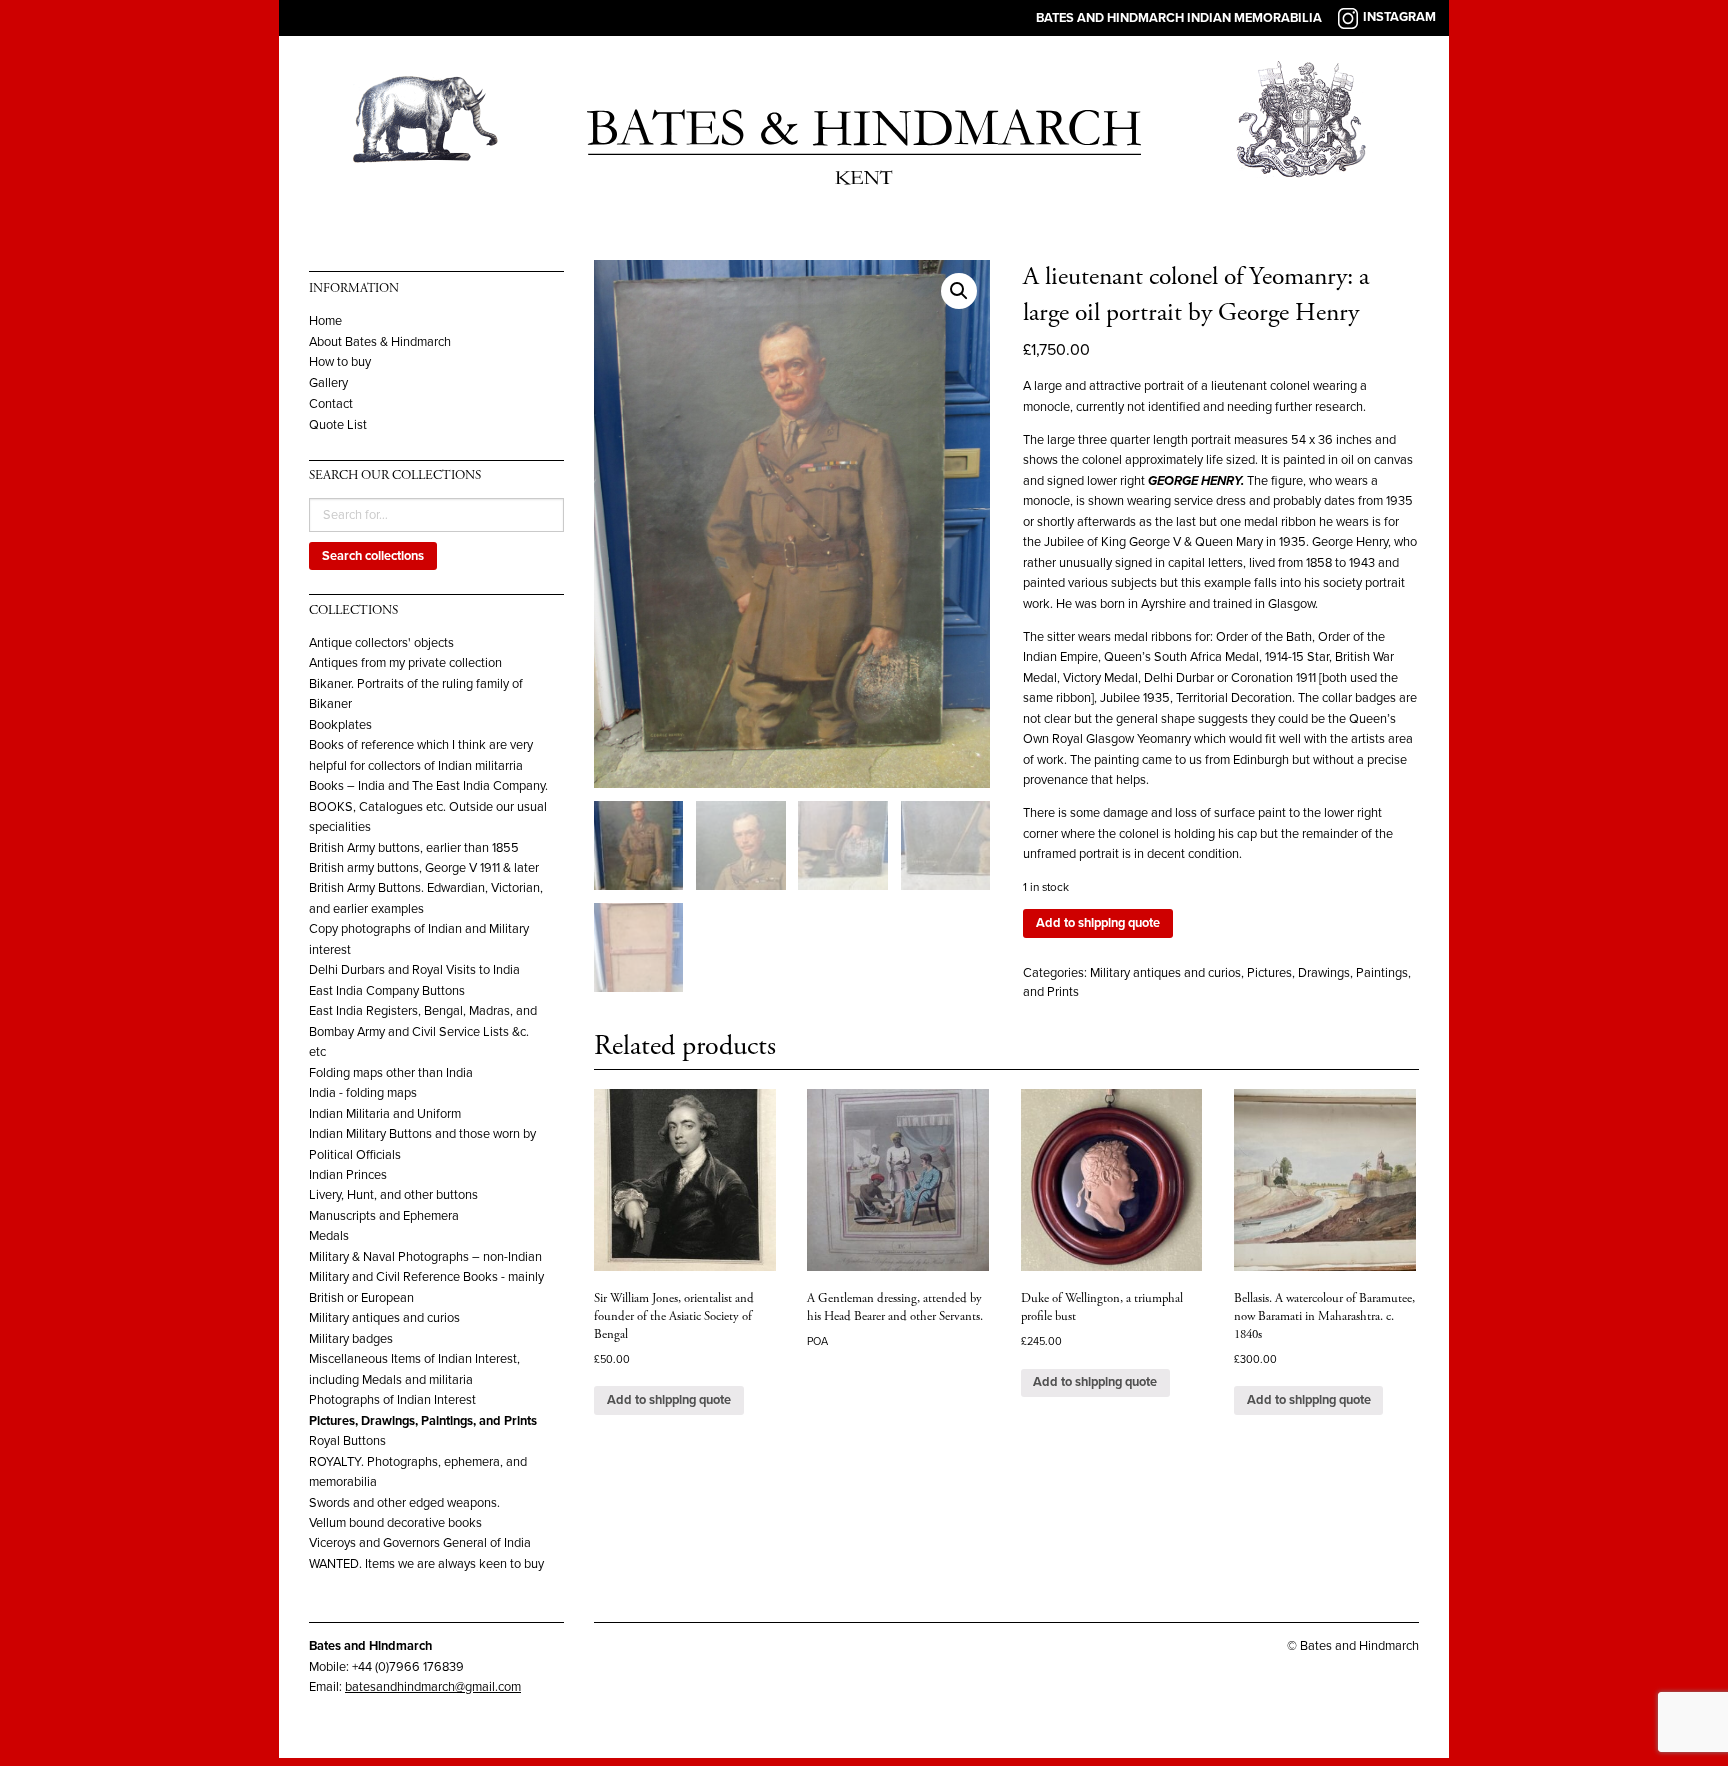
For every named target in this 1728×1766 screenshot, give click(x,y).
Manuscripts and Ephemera (384, 1216)
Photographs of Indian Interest (392, 1400)
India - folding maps (363, 1093)
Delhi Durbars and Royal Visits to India (414, 970)
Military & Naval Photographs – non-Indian (425, 1257)
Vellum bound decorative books (395, 1523)
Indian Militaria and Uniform (385, 1114)
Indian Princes (348, 1175)
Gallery (328, 383)
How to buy (340, 362)
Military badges (351, 1339)
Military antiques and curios (384, 1318)
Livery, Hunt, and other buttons (393, 1195)
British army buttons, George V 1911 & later (424, 868)
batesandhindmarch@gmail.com (433, 1687)
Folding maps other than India (391, 1073)
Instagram (1399, 17)
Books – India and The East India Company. (428, 786)
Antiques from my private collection (405, 663)
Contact (331, 404)
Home (325, 321)
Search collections (373, 556)
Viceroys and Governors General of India (420, 1543)
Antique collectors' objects (381, 643)
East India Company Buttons (387, 991)
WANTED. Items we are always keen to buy (426, 1564)
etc (317, 1052)
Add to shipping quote (1098, 923)
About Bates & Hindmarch (380, 342)
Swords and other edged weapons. (404, 1503)
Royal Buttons (347, 1441)
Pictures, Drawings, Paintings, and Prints (423, 1421)
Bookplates (340, 725)
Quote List (338, 425)
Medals (329, 1236)
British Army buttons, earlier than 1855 (414, 848)
